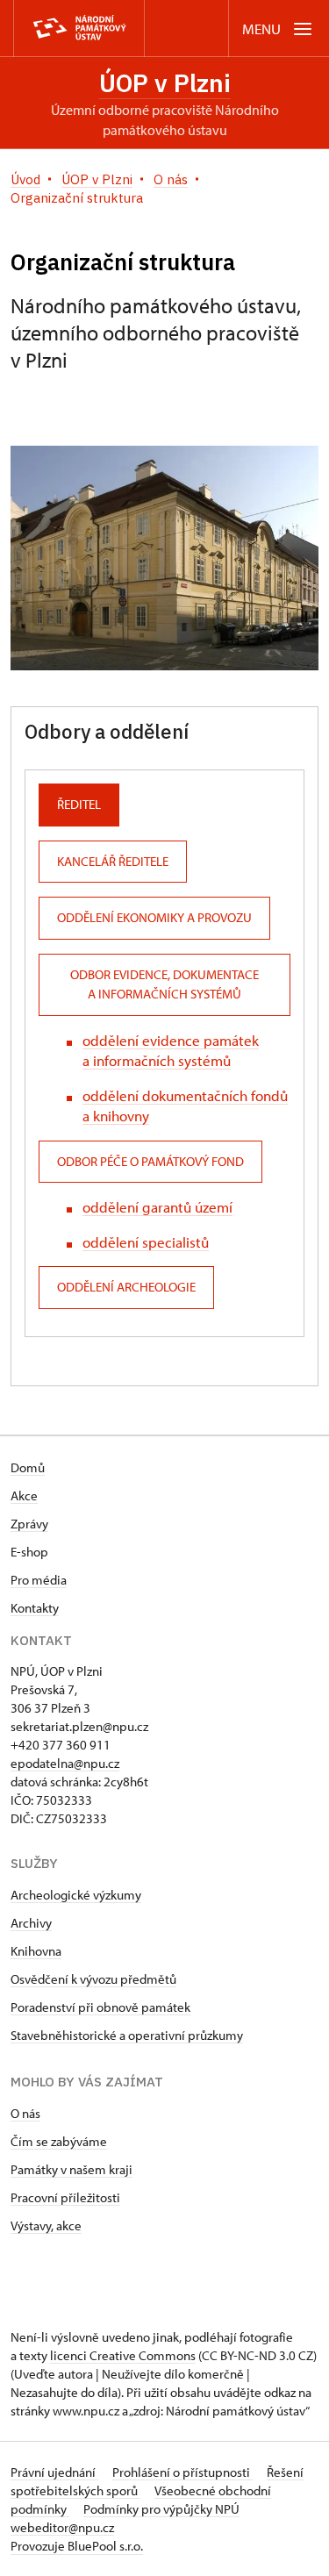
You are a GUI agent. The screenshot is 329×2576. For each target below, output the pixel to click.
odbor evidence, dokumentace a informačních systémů (164, 984)
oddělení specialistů (146, 1242)
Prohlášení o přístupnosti (182, 2472)
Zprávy (29, 1524)
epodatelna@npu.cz (65, 1763)
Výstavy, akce (46, 2225)
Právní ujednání (54, 2472)
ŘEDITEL (79, 804)
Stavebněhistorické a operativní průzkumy (127, 2035)
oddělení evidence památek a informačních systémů (171, 1050)
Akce (24, 1496)
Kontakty (35, 1608)
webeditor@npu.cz (62, 2527)
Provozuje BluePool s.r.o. (77, 2546)
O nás (25, 2113)
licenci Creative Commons (123, 2355)
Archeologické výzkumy (76, 1895)
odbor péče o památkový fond (150, 1161)
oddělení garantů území (157, 1207)
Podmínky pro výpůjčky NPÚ (161, 2509)
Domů (28, 1467)
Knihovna (36, 1951)
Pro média (39, 1580)
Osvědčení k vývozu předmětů (93, 1979)
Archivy (31, 1923)
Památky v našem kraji (72, 2169)
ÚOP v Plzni (165, 83)
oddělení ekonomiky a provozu (154, 917)
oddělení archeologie (126, 1287)
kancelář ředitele (113, 861)
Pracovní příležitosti (65, 2197)
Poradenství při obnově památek (100, 2007)
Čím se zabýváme (59, 2141)
